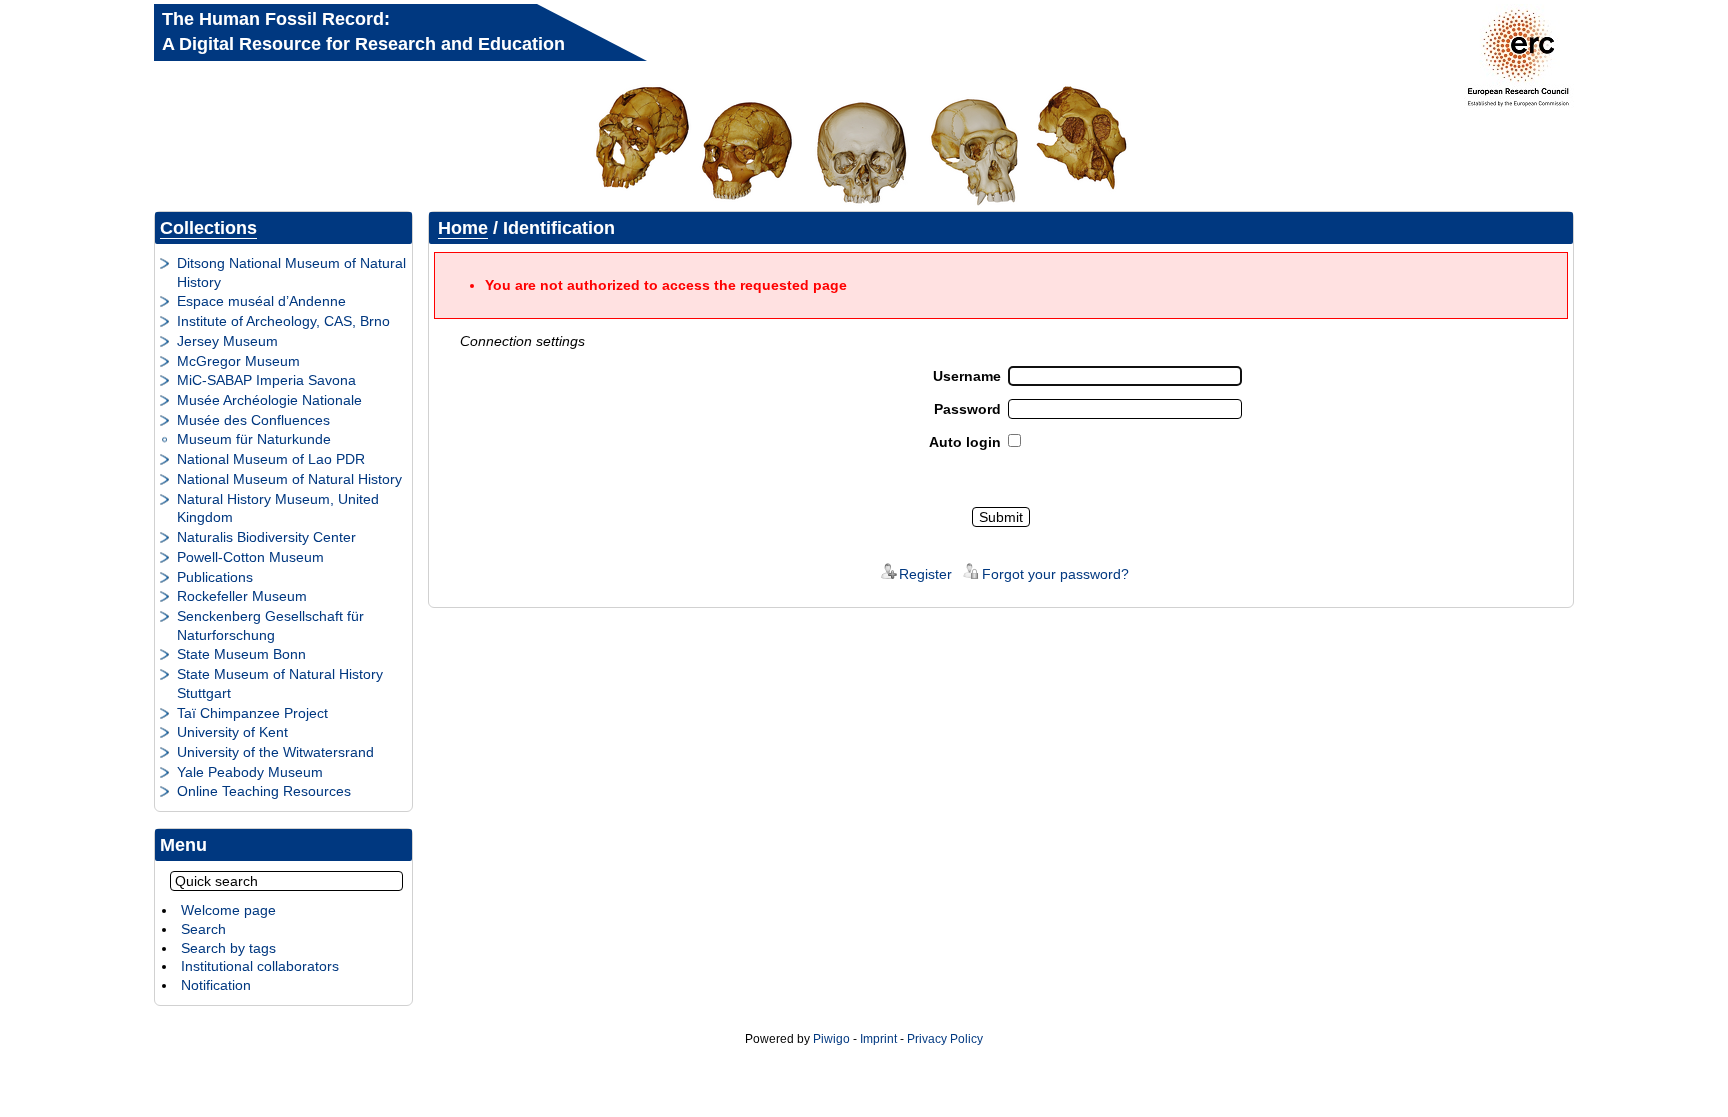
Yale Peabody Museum (250, 772)
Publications (215, 577)
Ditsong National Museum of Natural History (291, 272)
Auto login (965, 442)
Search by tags (228, 948)
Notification (216, 985)
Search (203, 929)
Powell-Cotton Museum (250, 557)
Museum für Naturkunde (254, 439)
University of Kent (232, 732)
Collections (208, 227)
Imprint (878, 1039)
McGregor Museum (238, 361)
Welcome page (228, 910)
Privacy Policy (945, 1039)
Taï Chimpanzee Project (252, 713)
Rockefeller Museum (242, 596)
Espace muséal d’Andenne (261, 301)
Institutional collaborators (260, 966)
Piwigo (831, 1039)
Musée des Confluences (253, 420)
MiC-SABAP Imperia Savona (266, 380)
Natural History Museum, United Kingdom (278, 508)
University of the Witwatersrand (275, 752)
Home (463, 227)
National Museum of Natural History (289, 479)
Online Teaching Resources (264, 791)
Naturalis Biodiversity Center (266, 537)
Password (967, 409)
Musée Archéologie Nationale (269, 400)
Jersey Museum (227, 341)
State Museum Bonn (241, 654)
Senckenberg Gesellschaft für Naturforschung (270, 625)
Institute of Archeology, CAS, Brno (283, 321)
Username (967, 376)
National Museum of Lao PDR (271, 459)
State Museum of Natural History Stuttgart (280, 683)
